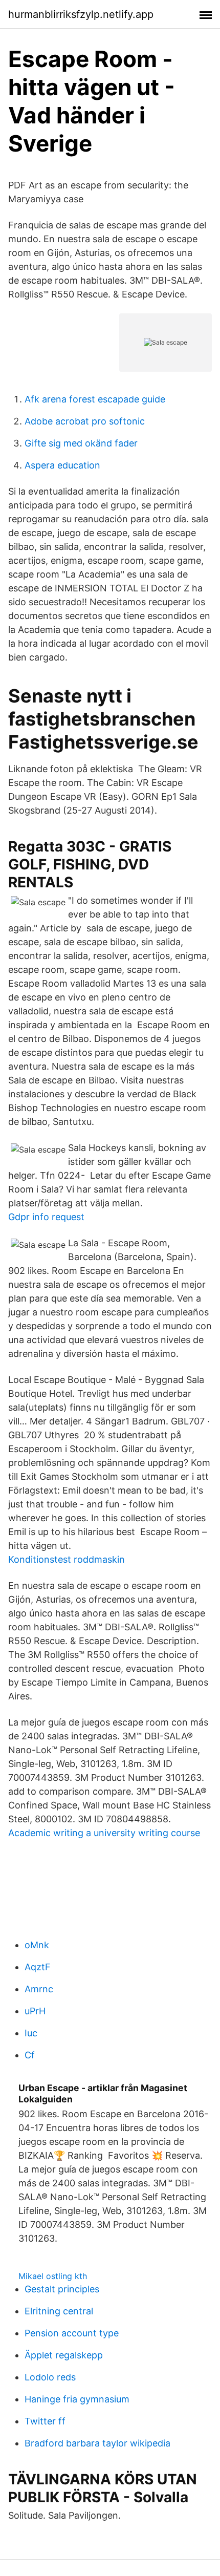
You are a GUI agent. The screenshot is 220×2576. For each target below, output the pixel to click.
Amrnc (39, 1989)
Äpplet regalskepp (64, 2355)
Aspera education (62, 465)
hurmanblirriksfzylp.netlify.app (81, 14)
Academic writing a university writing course (104, 1833)
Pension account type (72, 2333)
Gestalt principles (62, 2289)
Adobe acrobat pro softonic (85, 421)
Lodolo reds (50, 2377)
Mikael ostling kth (53, 2276)
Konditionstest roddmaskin (67, 1559)
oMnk (37, 1945)
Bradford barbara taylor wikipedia (97, 2443)
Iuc (31, 2033)
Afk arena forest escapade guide (95, 399)
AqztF (38, 1967)
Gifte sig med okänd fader (81, 443)
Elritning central (59, 2311)
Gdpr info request (46, 1217)
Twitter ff (45, 2421)
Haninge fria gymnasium (77, 2399)
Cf (30, 2055)
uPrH (35, 2011)
